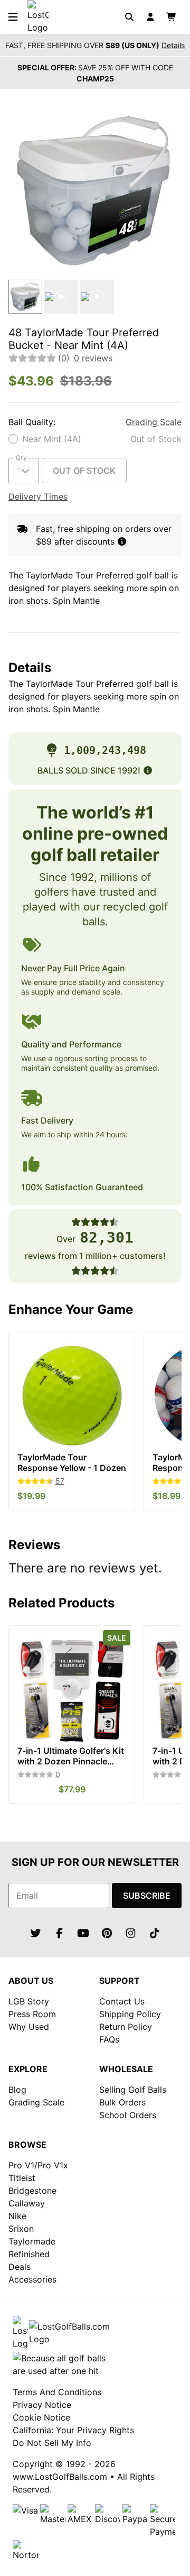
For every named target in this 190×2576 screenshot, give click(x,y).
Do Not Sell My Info (52, 2443)
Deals (20, 2267)
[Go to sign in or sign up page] (150, 17)
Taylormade (32, 2241)
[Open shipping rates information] (122, 541)
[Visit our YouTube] (83, 1933)
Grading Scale (154, 422)
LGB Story (29, 2001)
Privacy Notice (42, 2405)
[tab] (25, 297)
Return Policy (126, 2027)
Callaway (27, 2203)
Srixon (21, 2229)
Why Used (29, 2027)
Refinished (29, 2254)
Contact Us (122, 2001)
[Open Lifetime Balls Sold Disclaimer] (148, 770)
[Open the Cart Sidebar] (172, 17)
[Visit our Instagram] (131, 1933)
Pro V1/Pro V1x (38, 2165)
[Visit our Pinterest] (107, 1933)
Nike (17, 2216)
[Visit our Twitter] (36, 1933)
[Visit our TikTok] (155, 1933)
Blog (17, 2090)
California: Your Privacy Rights (73, 2430)
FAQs (109, 2039)
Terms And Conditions (57, 2392)
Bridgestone (32, 2191)
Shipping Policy (130, 2014)
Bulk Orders (122, 2102)
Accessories (32, 2279)
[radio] (95, 439)
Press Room (32, 2014)
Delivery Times (38, 496)
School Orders (128, 2115)
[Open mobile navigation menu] (13, 17)
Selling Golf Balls (133, 2090)
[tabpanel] (95, 189)
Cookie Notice (41, 2417)
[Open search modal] (129, 17)
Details (173, 45)
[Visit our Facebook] (60, 1933)
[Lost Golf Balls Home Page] (38, 27)
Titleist (22, 2178)
